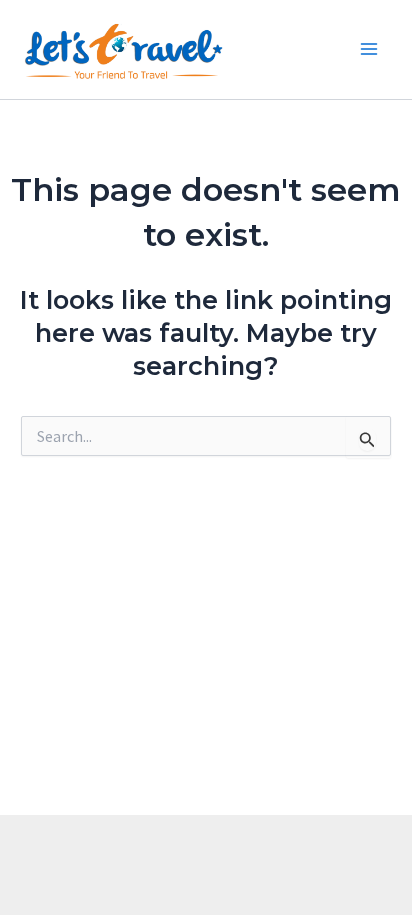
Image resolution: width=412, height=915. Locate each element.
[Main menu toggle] (370, 50)
